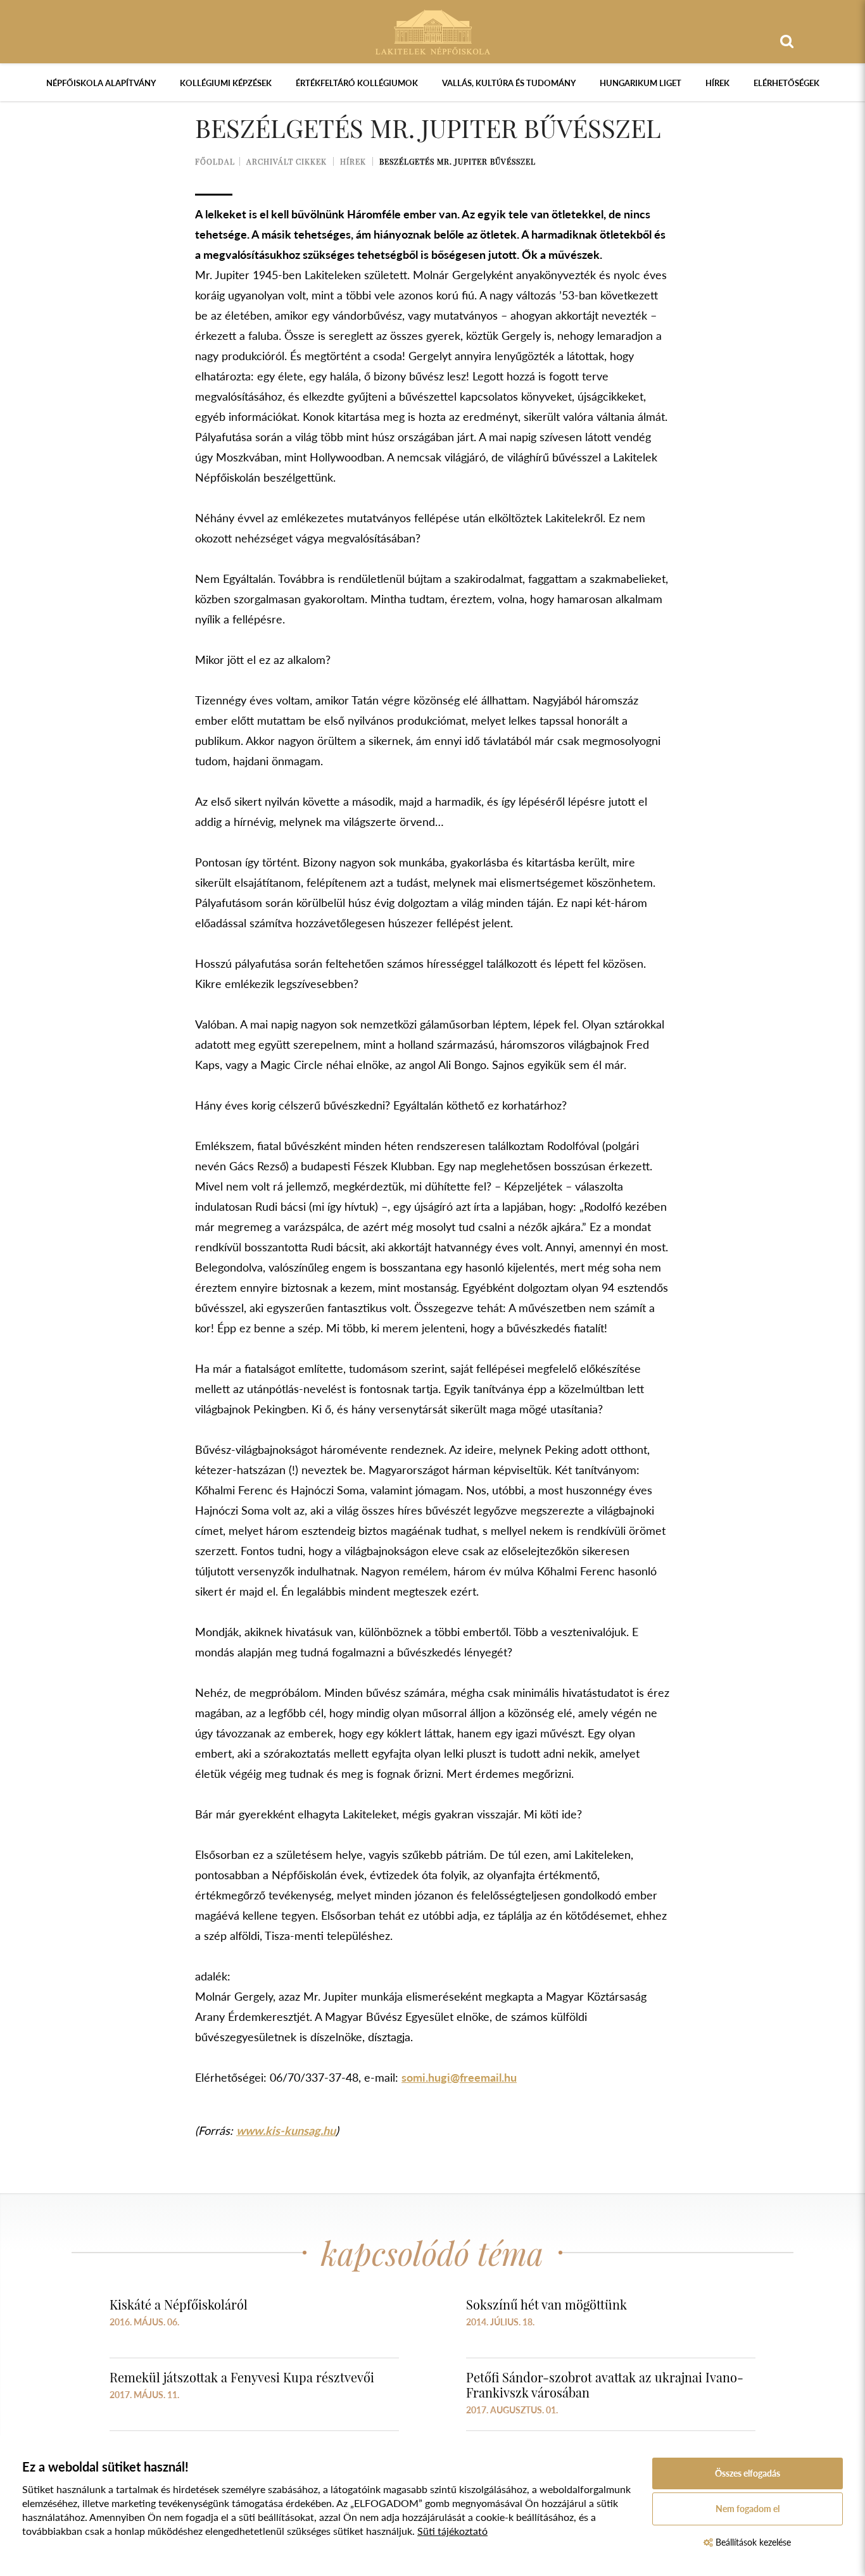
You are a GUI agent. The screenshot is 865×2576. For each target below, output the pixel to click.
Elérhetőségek (786, 83)
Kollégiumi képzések (226, 83)
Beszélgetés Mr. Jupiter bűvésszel (458, 161)
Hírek (717, 83)
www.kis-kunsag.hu (286, 2130)
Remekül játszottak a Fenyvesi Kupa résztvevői (242, 2377)
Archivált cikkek (287, 161)
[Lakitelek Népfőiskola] (433, 31)
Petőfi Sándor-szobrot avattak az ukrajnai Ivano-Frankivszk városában (605, 2385)
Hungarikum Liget (641, 83)
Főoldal (215, 161)
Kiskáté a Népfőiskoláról (179, 2304)
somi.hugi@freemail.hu (459, 2077)
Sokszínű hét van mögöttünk (546, 2304)
